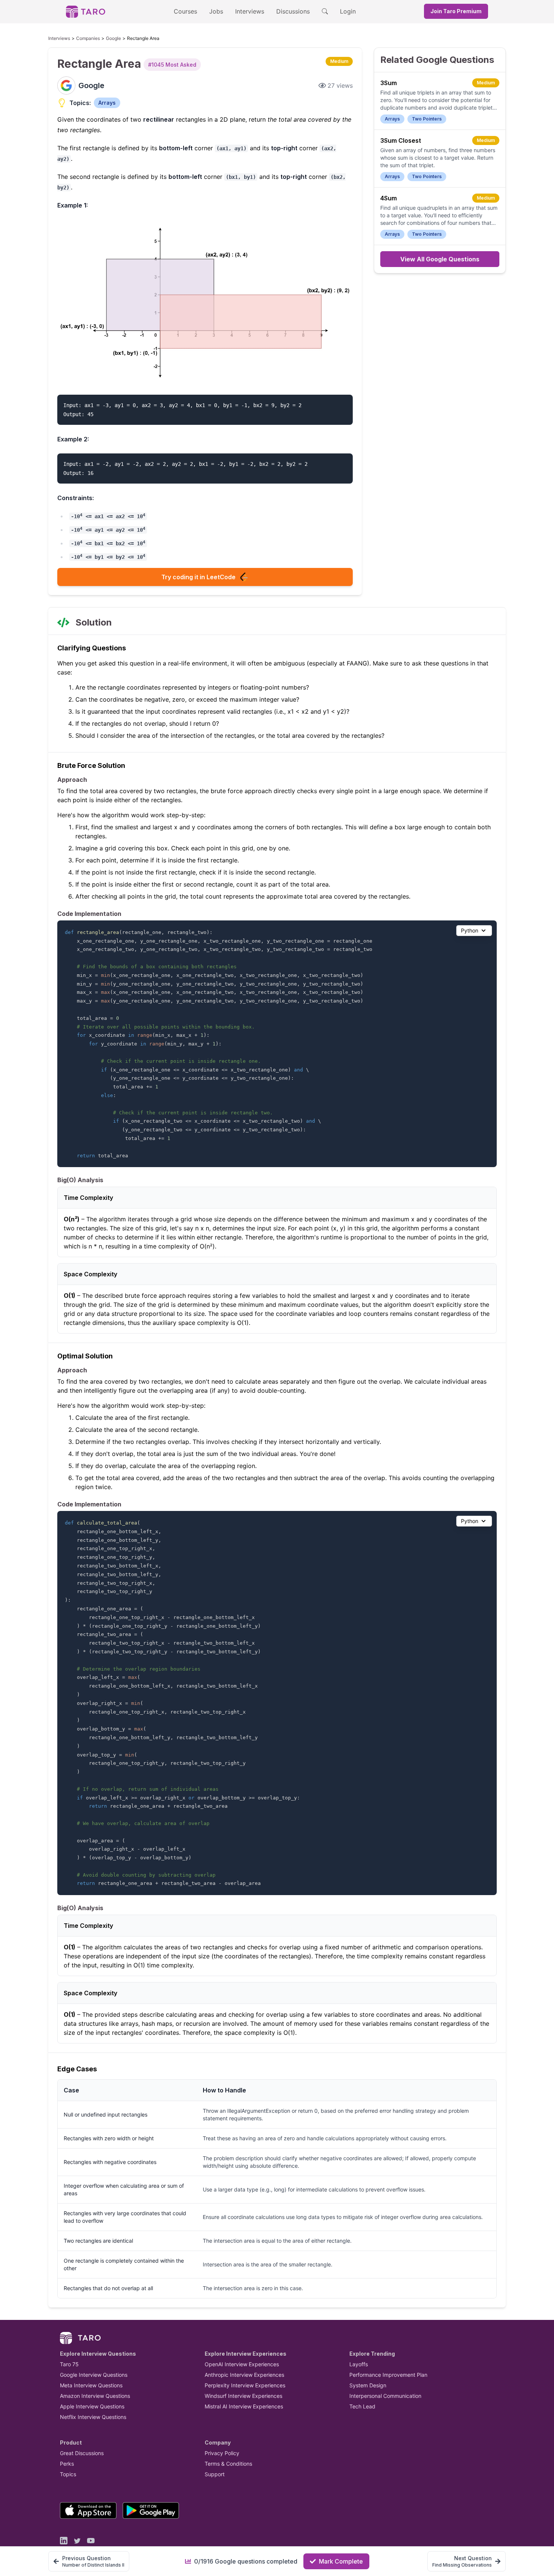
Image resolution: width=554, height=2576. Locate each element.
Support (215, 2474)
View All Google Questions (440, 259)
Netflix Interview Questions (93, 2417)
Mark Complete (341, 2561)
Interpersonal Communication (385, 2396)
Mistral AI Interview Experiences (244, 2406)
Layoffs (359, 2364)
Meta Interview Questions (91, 2385)
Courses (185, 11)
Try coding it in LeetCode (198, 577)
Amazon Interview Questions (95, 2396)
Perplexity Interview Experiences (245, 2385)
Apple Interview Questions (92, 2406)
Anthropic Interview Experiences (244, 2375)
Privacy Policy (222, 2453)
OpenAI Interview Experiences (242, 2364)
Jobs (216, 11)
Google (113, 38)
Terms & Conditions (228, 2464)
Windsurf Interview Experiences (243, 2396)
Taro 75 (69, 2364)
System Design (368, 2385)
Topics (68, 2474)
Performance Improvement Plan (388, 2375)
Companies (88, 38)
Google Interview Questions (94, 2375)
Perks (67, 2464)
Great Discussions (82, 2453)
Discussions (293, 11)
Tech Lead (362, 2406)
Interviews (250, 11)
